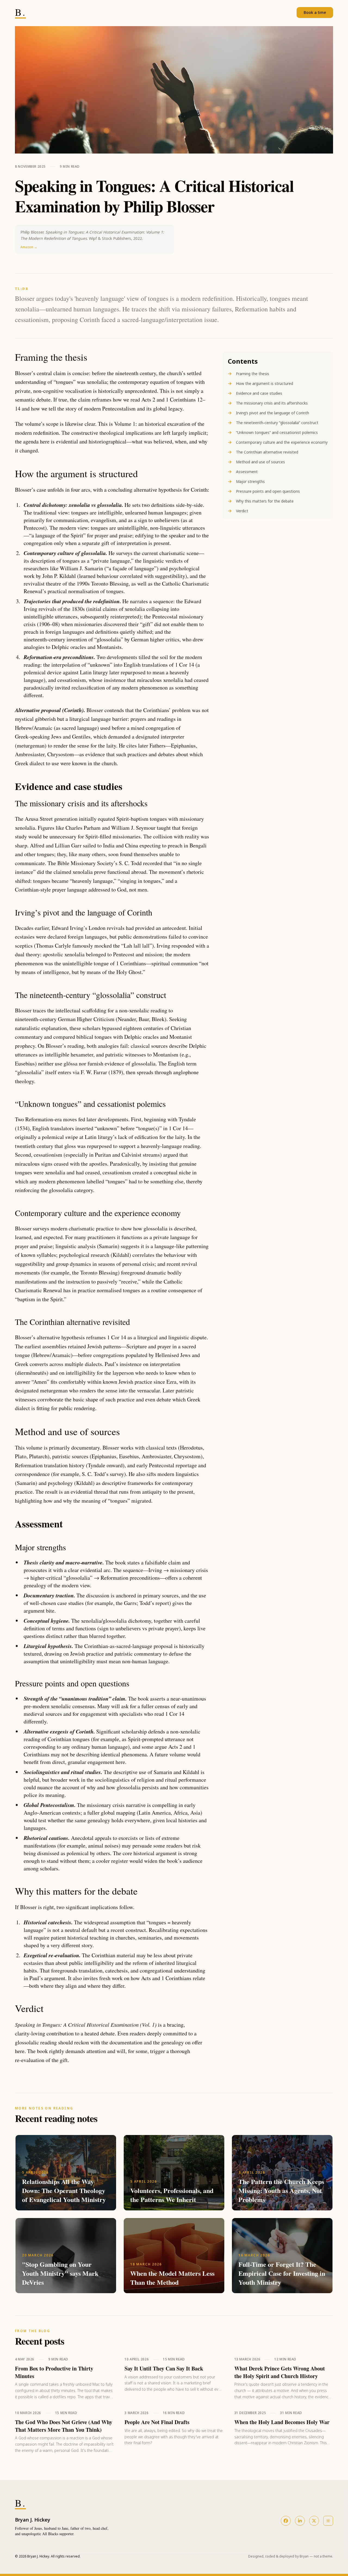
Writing (262, 13)
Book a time (315, 12)
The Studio (239, 13)
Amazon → (29, 247)
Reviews (283, 13)
